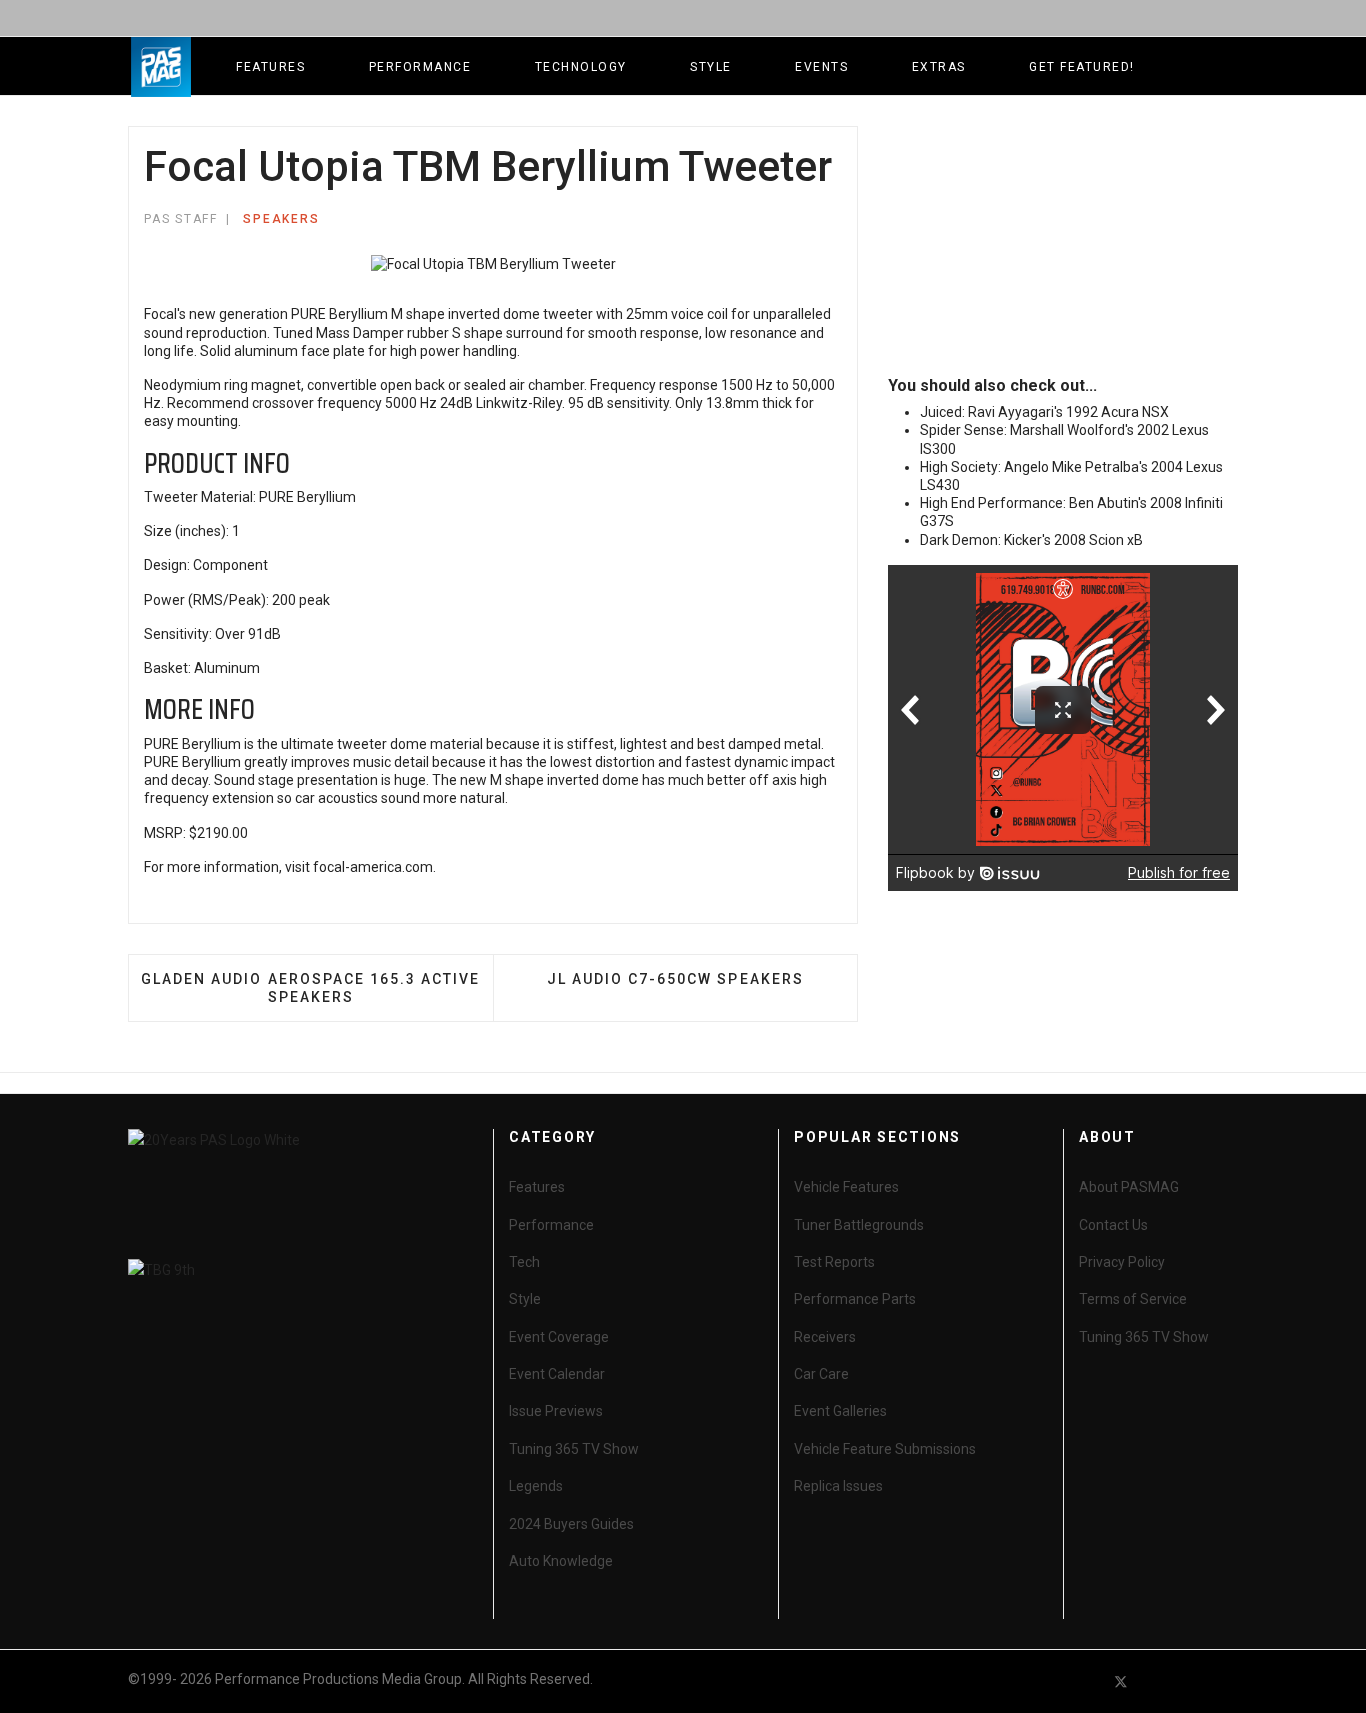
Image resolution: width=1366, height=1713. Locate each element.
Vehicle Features (846, 1187)
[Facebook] (1085, 1681)
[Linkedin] (1193, 1681)
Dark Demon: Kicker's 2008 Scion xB (1031, 540)
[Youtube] (1157, 1681)
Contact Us (1113, 1225)
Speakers (281, 219)
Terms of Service (1133, 1299)
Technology (581, 67)
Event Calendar (557, 1374)
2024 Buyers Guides (571, 1524)
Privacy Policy (1122, 1262)
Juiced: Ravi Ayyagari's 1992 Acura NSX (1044, 412)
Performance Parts (855, 1299)
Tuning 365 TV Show (574, 1449)
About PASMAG (1129, 1187)
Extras (939, 67)
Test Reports (834, 1262)
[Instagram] (1229, 1681)
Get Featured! (1082, 67)
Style (711, 67)
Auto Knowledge (561, 1561)
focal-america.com (373, 867)
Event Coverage (559, 1337)
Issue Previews (556, 1411)
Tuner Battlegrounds (859, 1225)
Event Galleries (840, 1411)
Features (270, 67)
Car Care (821, 1374)
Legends (536, 1486)
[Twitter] (1121, 1681)
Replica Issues (838, 1486)
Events (821, 67)
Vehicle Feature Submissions (885, 1449)
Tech (524, 1262)
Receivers (825, 1337)
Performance (420, 67)
